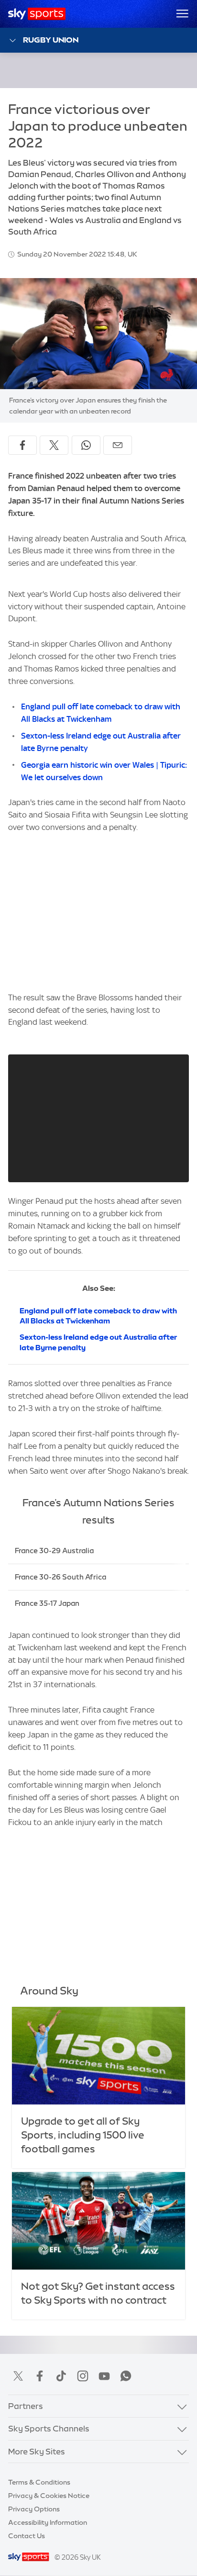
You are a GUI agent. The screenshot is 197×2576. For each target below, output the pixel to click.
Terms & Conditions (39, 2482)
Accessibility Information (48, 2522)
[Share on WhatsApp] (86, 445)
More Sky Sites (37, 2452)
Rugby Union (51, 40)
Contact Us (27, 2536)
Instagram (83, 2376)
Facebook (40, 2376)
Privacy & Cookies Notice (49, 2496)
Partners (26, 2406)
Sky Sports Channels (49, 2429)
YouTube (104, 2376)
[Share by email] (118, 445)
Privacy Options (34, 2509)
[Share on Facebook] (22, 445)
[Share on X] (54, 445)
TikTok (61, 2376)
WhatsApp (126, 2376)
